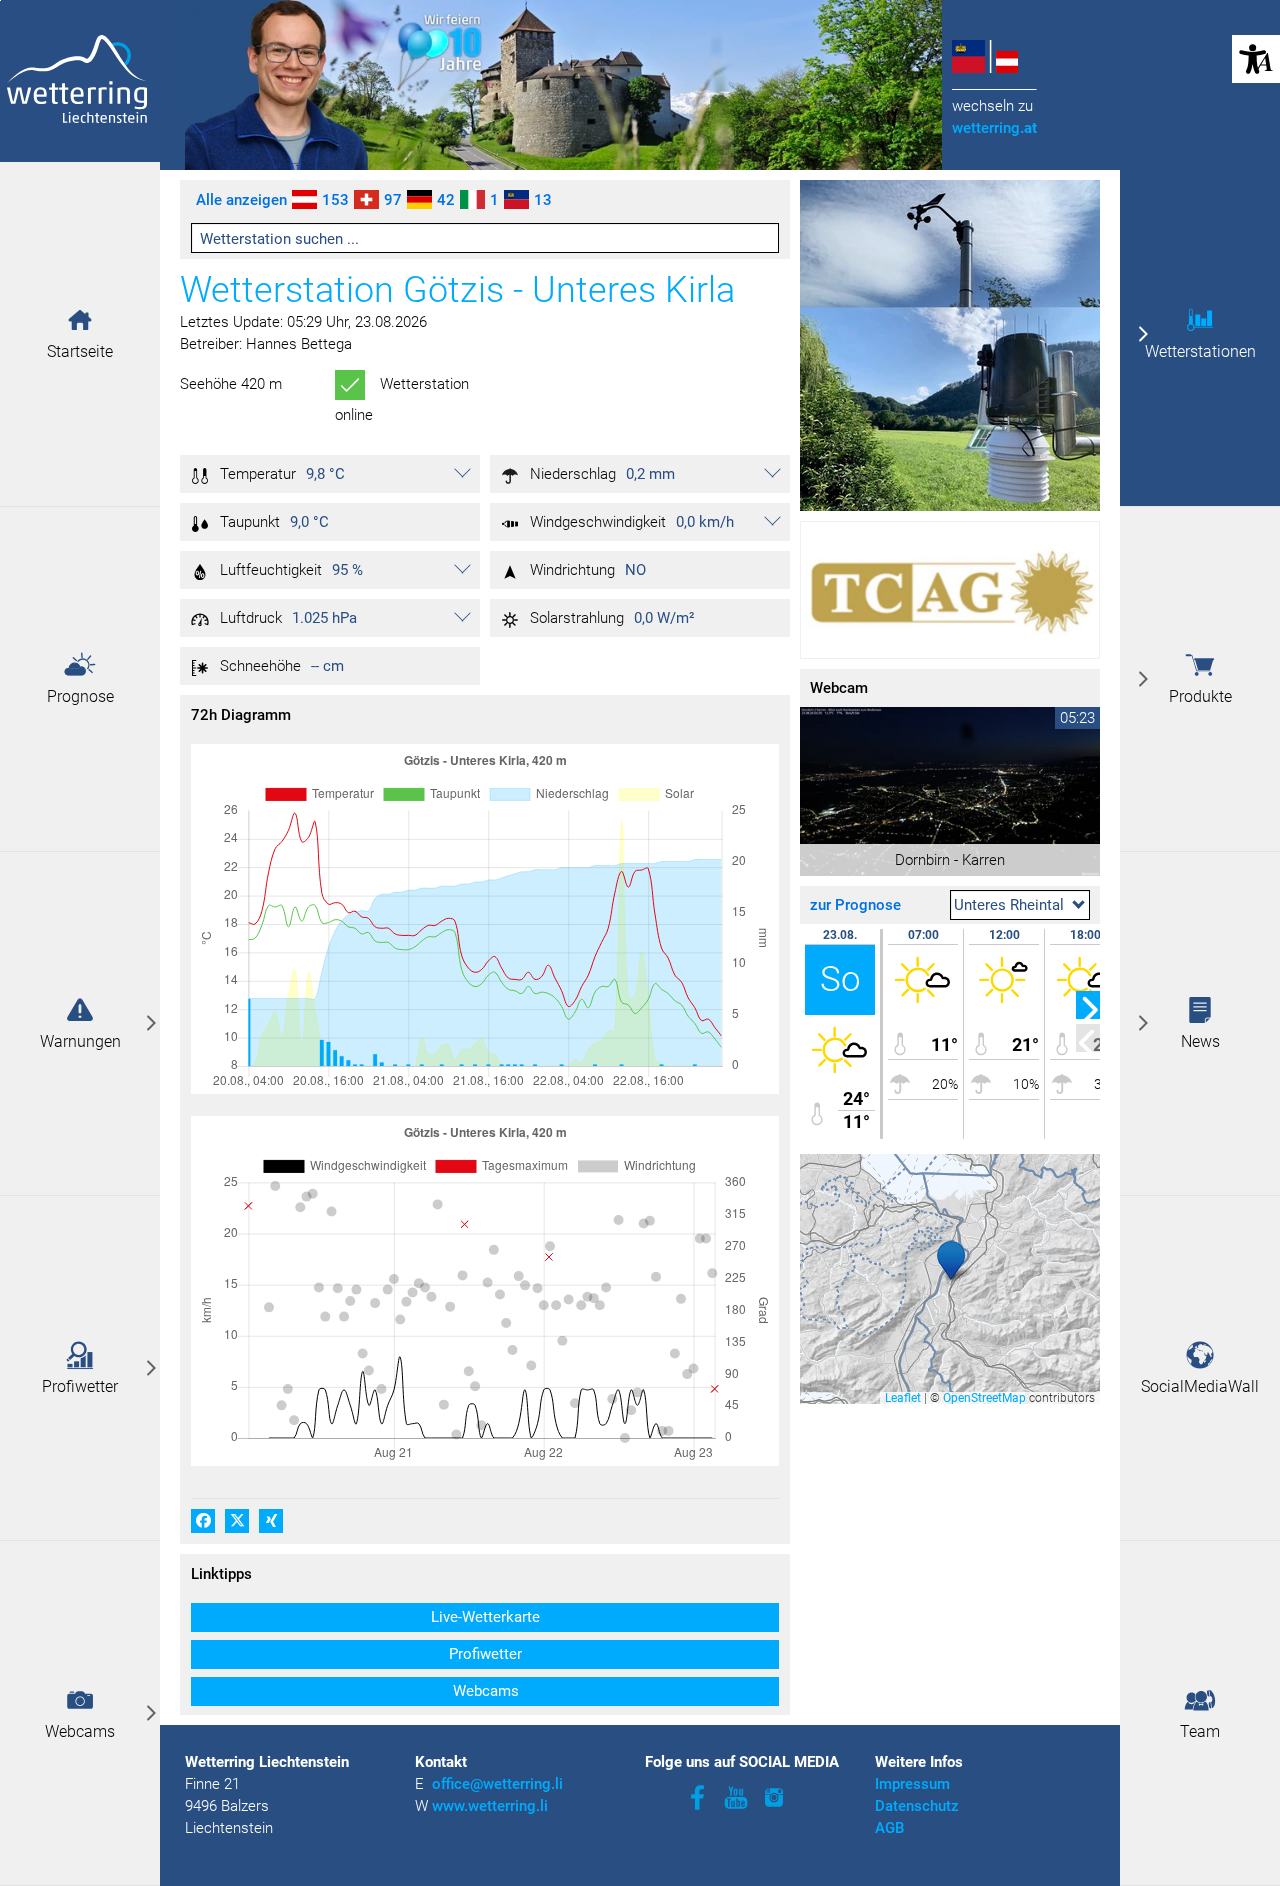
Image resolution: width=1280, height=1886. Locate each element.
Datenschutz (917, 1806)
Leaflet (903, 1398)
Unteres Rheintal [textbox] (1009, 905)
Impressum (912, 1784)
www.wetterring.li (490, 1806)
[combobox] (1020, 905)
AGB (889, 1828)
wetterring (994, 128)
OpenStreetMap (984, 1398)
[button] (80, 320)
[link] (80, 1024)
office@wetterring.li (499, 1784)
